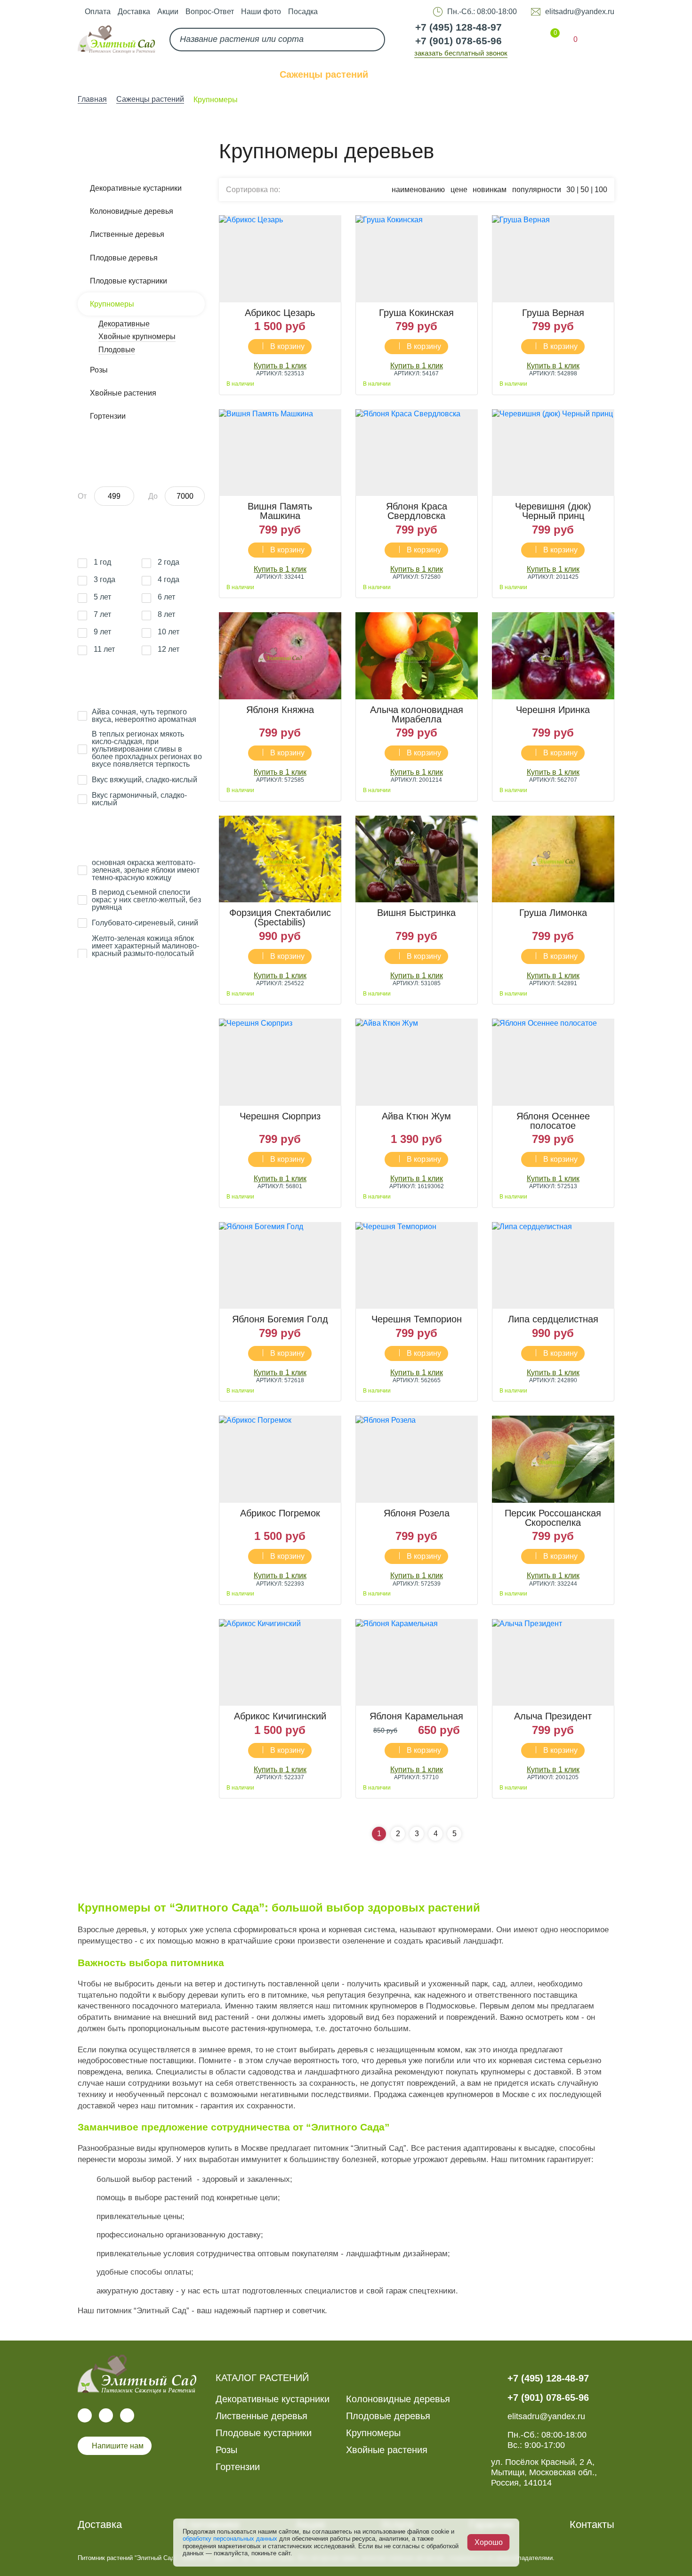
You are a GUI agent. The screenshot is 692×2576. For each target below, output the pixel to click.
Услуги (408, 74)
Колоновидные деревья (132, 211)
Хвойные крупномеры (137, 336)
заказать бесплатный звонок (461, 53)
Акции (168, 12)
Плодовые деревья (124, 258)
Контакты (592, 74)
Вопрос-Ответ (210, 12)
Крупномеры (112, 304)
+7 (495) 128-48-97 (459, 27)
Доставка (134, 12)
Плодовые (117, 350)
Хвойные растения (123, 393)
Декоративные (124, 324)
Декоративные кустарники (136, 188)
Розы (99, 370)
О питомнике (108, 74)
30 (571, 190)
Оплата (98, 12)
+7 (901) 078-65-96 (459, 41)
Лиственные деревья (127, 234)
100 (601, 190)
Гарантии (469, 74)
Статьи (530, 74)
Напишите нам (118, 2446)
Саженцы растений (324, 74)
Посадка (303, 12)
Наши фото (261, 12)
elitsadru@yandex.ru (580, 12)
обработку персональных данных (230, 2539)
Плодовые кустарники (129, 281)
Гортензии (108, 416)
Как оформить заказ (209, 74)
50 (585, 190)
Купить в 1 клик (280, 366)
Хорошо (489, 2542)
